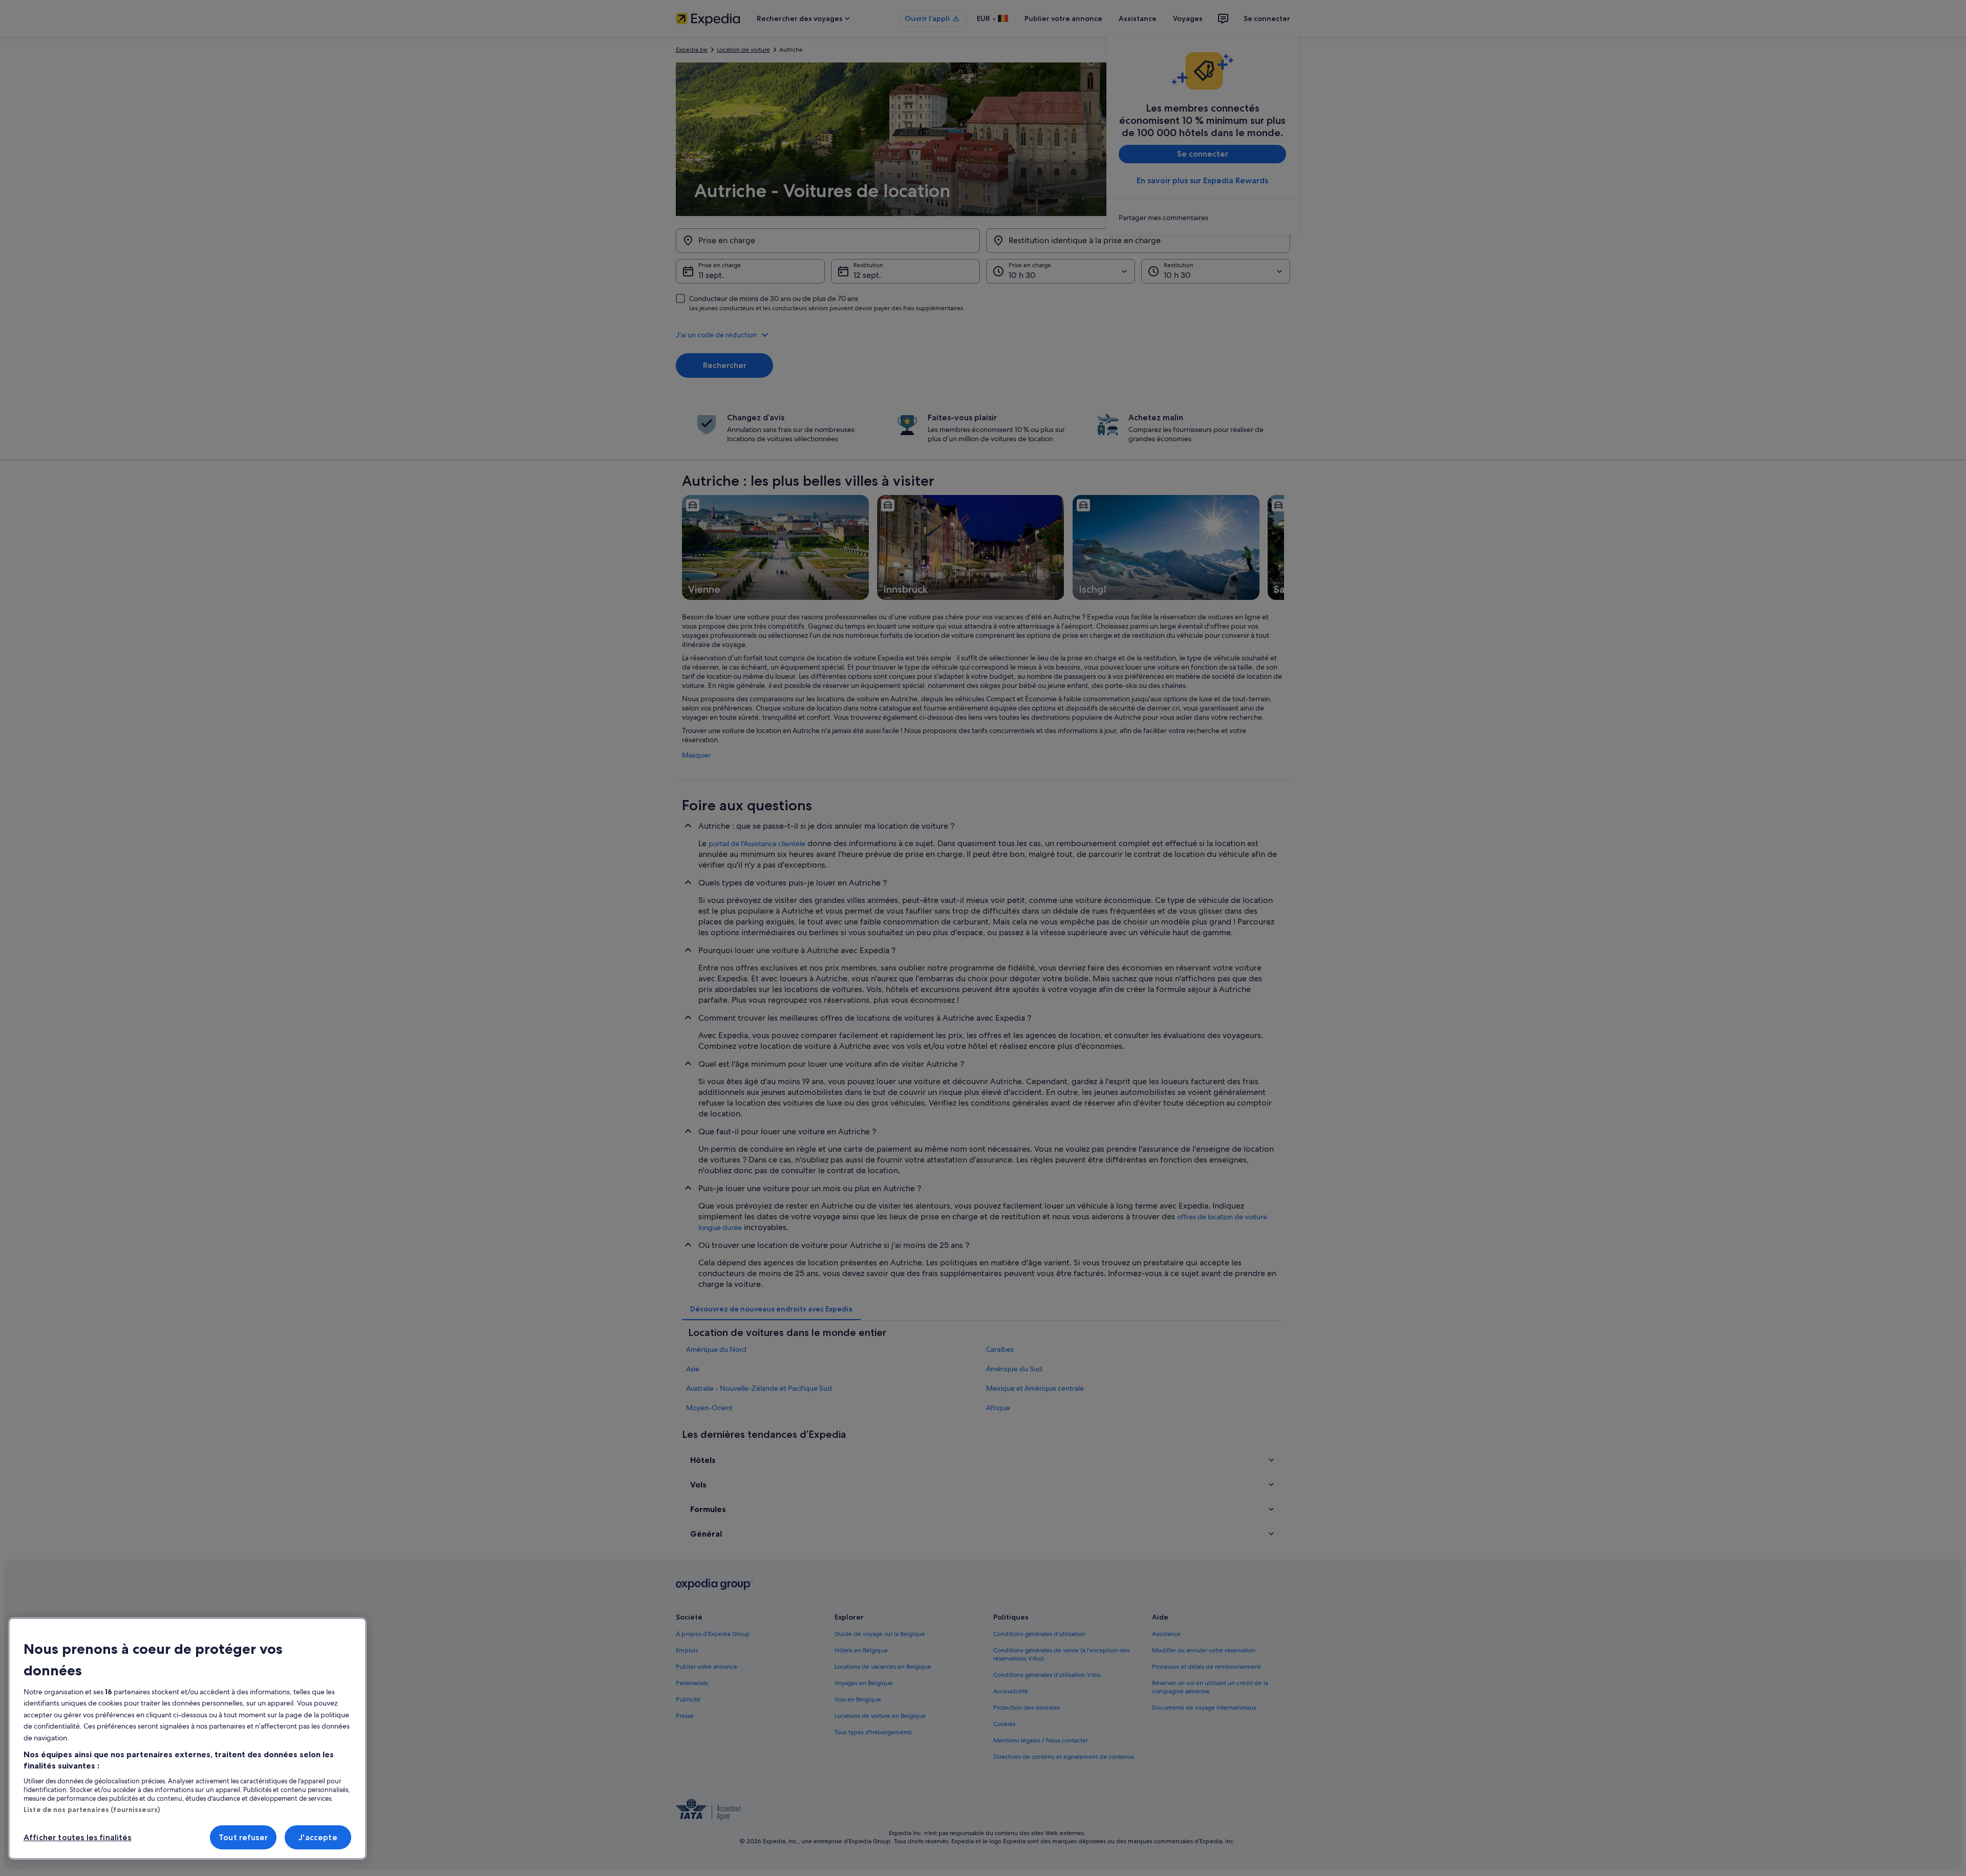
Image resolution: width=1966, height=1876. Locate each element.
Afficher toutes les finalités (78, 1837)
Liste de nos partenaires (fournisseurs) (92, 1809)
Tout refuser (243, 1837)
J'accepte (318, 1837)
